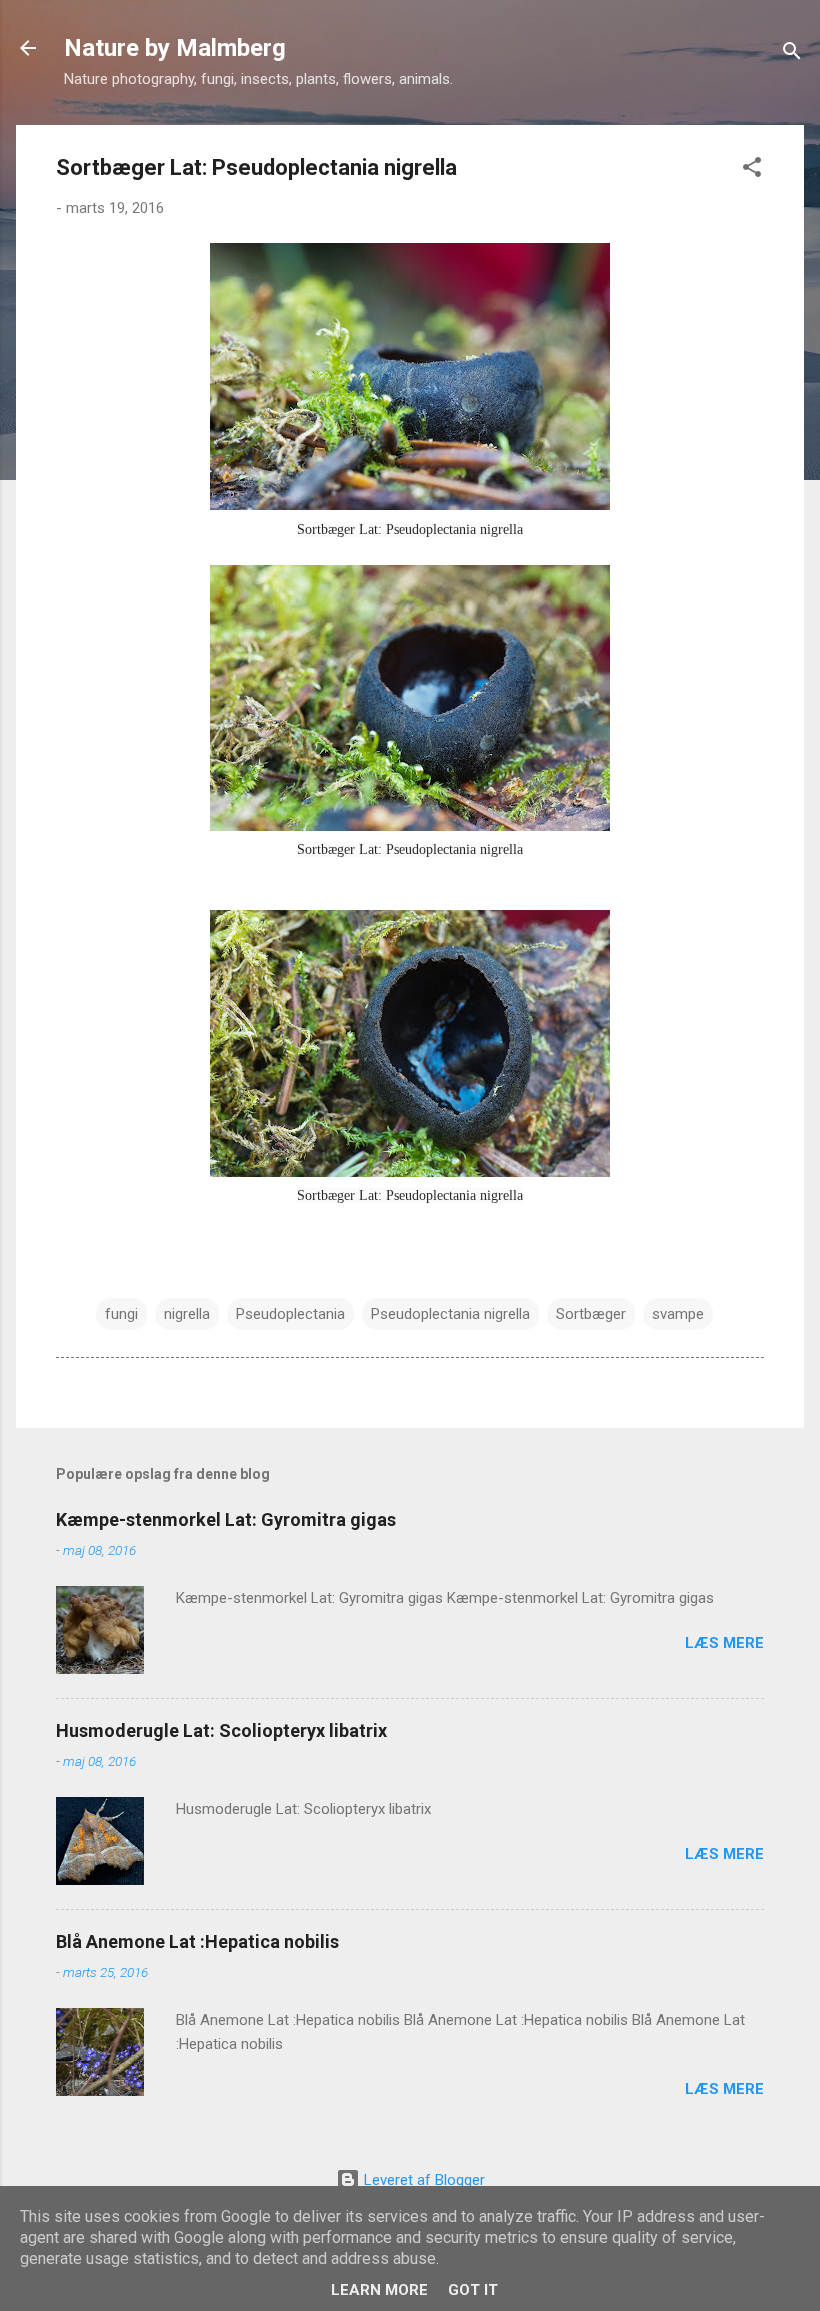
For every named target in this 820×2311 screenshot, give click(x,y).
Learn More (379, 2290)
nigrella (187, 1314)
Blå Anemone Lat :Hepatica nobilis (197, 1941)
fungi (121, 1314)
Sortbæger (591, 1314)
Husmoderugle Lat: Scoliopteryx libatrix (221, 1730)
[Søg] (792, 54)
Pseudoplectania (290, 1314)
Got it (473, 2290)
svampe (678, 1314)
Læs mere (724, 1643)
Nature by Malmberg (175, 48)
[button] (752, 170)
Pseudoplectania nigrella (450, 1314)
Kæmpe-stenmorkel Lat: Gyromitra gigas (226, 1519)
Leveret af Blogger (422, 2180)
